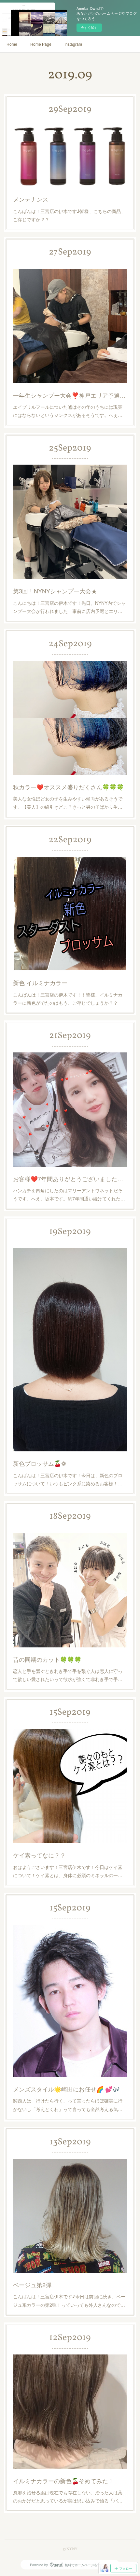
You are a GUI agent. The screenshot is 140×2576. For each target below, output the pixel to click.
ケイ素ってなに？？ (39, 1855)
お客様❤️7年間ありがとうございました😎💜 (70, 1179)
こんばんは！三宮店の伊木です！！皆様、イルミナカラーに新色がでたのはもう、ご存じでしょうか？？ (68, 999)
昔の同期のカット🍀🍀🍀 (47, 1659)
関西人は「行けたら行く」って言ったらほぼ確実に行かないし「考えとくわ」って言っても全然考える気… (68, 2105)
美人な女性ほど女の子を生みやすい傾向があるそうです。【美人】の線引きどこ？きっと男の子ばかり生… (68, 803)
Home (12, 44)
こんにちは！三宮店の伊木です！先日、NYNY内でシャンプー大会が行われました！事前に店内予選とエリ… (69, 607)
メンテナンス (31, 199)
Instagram (73, 44)
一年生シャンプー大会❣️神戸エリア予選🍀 (70, 395)
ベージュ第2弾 (32, 2285)
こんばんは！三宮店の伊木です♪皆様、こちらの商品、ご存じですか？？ (69, 215)
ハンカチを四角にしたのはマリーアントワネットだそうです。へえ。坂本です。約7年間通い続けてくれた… (69, 1194)
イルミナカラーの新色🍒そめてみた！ (63, 2481)
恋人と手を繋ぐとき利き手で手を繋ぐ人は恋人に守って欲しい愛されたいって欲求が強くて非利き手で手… (68, 1675)
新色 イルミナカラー (40, 983)
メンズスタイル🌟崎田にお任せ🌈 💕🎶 (66, 2089)
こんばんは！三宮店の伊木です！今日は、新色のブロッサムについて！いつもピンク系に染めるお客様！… (68, 1479)
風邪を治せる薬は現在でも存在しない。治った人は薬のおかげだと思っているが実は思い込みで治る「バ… (68, 2496)
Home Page (41, 44)
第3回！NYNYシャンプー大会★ (55, 591)
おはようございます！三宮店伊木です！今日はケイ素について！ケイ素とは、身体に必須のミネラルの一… (68, 1871)
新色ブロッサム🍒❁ (40, 1463)
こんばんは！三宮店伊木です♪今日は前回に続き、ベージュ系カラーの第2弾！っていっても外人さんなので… (69, 2300)
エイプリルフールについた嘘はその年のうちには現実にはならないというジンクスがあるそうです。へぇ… (68, 411)
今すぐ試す (89, 27)
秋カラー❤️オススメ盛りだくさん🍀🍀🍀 (68, 787)
